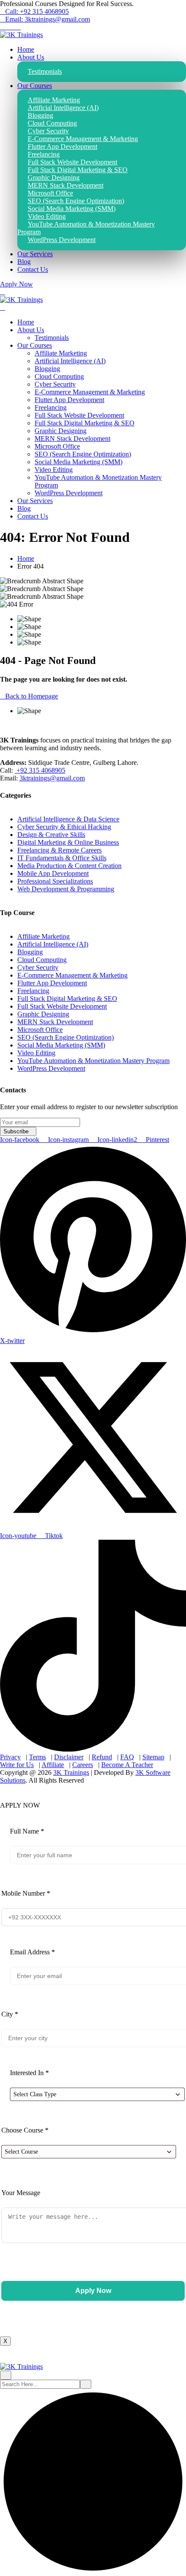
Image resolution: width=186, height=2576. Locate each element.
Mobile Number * (26, 1893)
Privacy (10, 1757)
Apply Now (16, 284)
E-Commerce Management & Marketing (90, 392)
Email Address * (32, 1952)
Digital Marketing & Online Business (68, 842)
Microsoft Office (57, 446)
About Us (31, 57)
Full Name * (27, 1831)
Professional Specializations (55, 881)
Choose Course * (25, 2130)
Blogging (47, 369)
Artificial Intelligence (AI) (70, 361)
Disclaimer (69, 1757)
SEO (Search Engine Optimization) (83, 454)
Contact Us (33, 269)
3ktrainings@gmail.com (52, 778)
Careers (83, 1765)
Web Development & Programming (66, 889)
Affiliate (53, 1765)
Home (26, 49)
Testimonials (45, 71)
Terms (37, 1757)
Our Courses (35, 86)
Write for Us (17, 1765)
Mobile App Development (53, 873)
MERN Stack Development (72, 439)
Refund (102, 1757)
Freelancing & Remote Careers (59, 850)
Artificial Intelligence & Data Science (68, 819)
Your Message (21, 2193)
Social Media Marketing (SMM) (79, 462)
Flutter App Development (69, 400)
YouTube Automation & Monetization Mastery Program (86, 228)
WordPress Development (62, 240)
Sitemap (153, 1757)
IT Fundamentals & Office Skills (62, 858)
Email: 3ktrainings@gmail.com (48, 19)
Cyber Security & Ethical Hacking (64, 827)
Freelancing (51, 407)
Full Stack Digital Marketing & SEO (85, 423)
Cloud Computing (59, 376)
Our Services (35, 254)
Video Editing (54, 470)
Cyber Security (55, 384)
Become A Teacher (127, 1765)
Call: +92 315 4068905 (37, 11)
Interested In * (29, 2073)
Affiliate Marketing (61, 353)
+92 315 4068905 (40, 770)
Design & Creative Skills (51, 835)
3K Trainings (71, 1772)
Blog (24, 262)
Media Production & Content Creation (69, 866)
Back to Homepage (32, 696)
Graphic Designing (61, 431)
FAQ (127, 1757)
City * (10, 2014)
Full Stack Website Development (79, 415)
